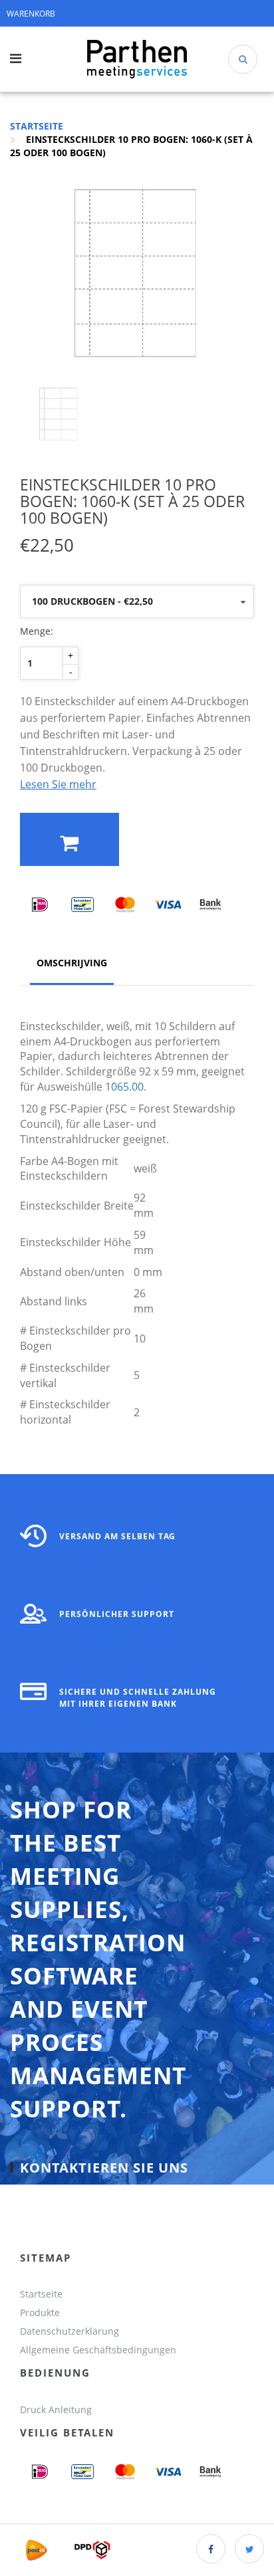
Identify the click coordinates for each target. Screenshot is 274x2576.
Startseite (37, 126)
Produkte (40, 2312)
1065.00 (124, 1087)
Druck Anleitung (56, 2410)
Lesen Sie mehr (58, 784)
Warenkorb (31, 14)
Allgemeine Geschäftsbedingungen (99, 2350)
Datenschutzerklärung (69, 2331)
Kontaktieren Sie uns (104, 2167)
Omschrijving (72, 963)
